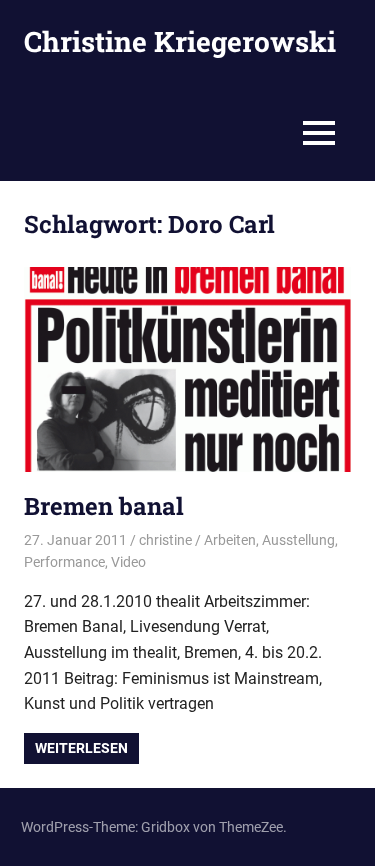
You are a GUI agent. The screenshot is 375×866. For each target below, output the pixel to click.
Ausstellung (298, 540)
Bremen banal (104, 506)
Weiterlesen (81, 748)
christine (165, 540)
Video (128, 562)
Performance (64, 562)
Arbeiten (230, 540)
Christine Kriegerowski (180, 41)
